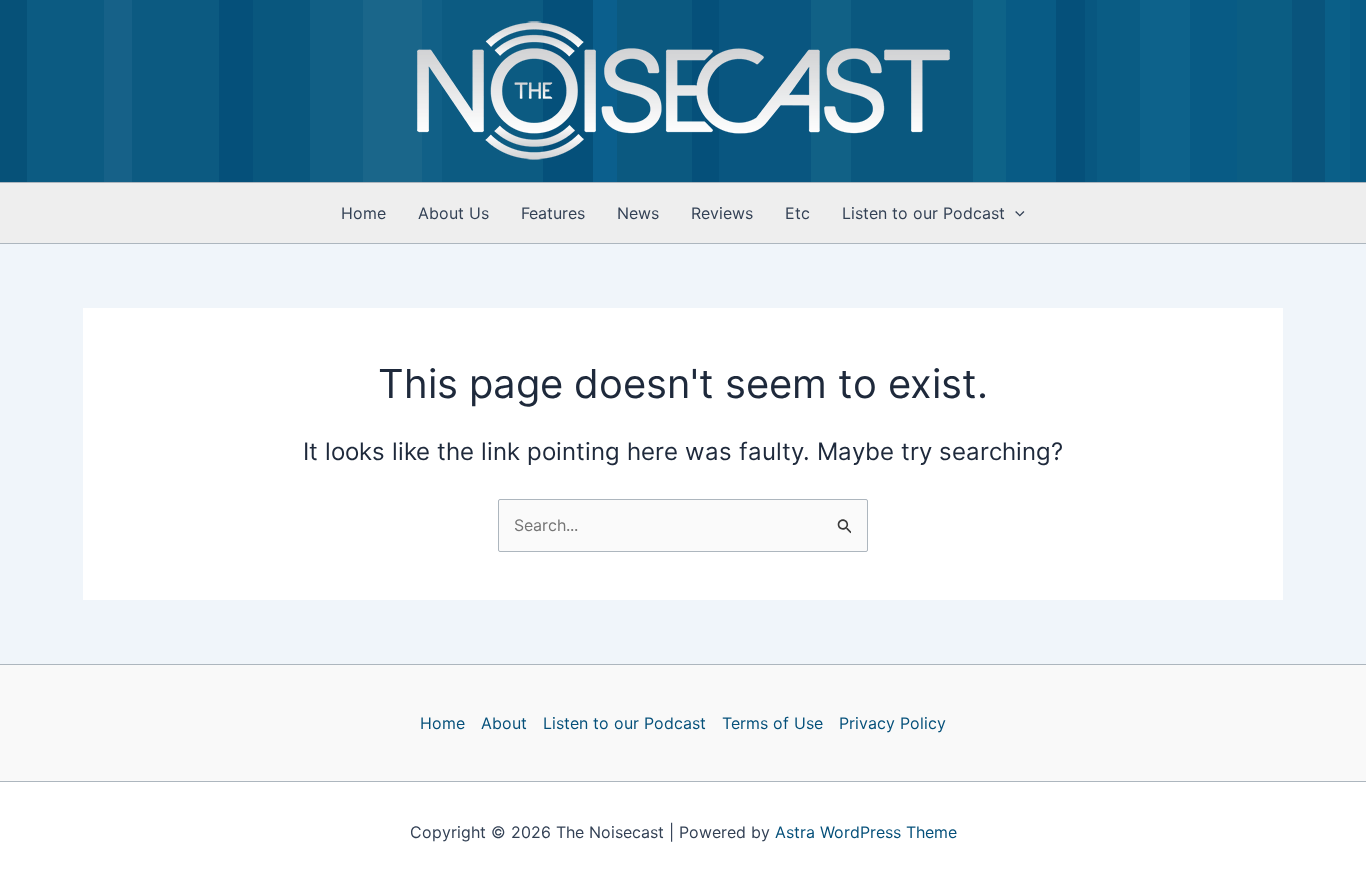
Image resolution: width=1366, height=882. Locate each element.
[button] (1015, 213)
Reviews (722, 213)
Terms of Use (772, 723)
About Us (453, 213)
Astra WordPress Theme (866, 832)
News (638, 213)
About (504, 723)
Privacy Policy (892, 723)
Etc (797, 213)
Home (363, 213)
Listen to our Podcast (923, 213)
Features (553, 213)
